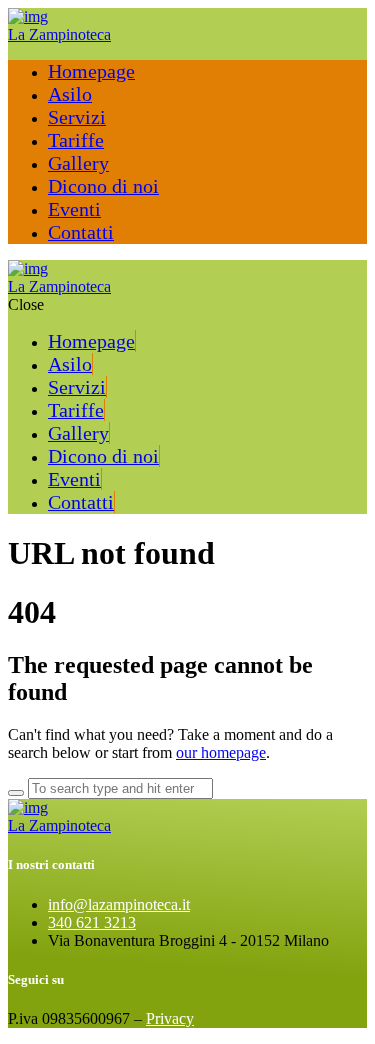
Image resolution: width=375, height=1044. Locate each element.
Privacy (170, 1018)
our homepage (221, 752)
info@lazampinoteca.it (119, 904)
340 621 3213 (92, 922)
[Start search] (16, 793)
